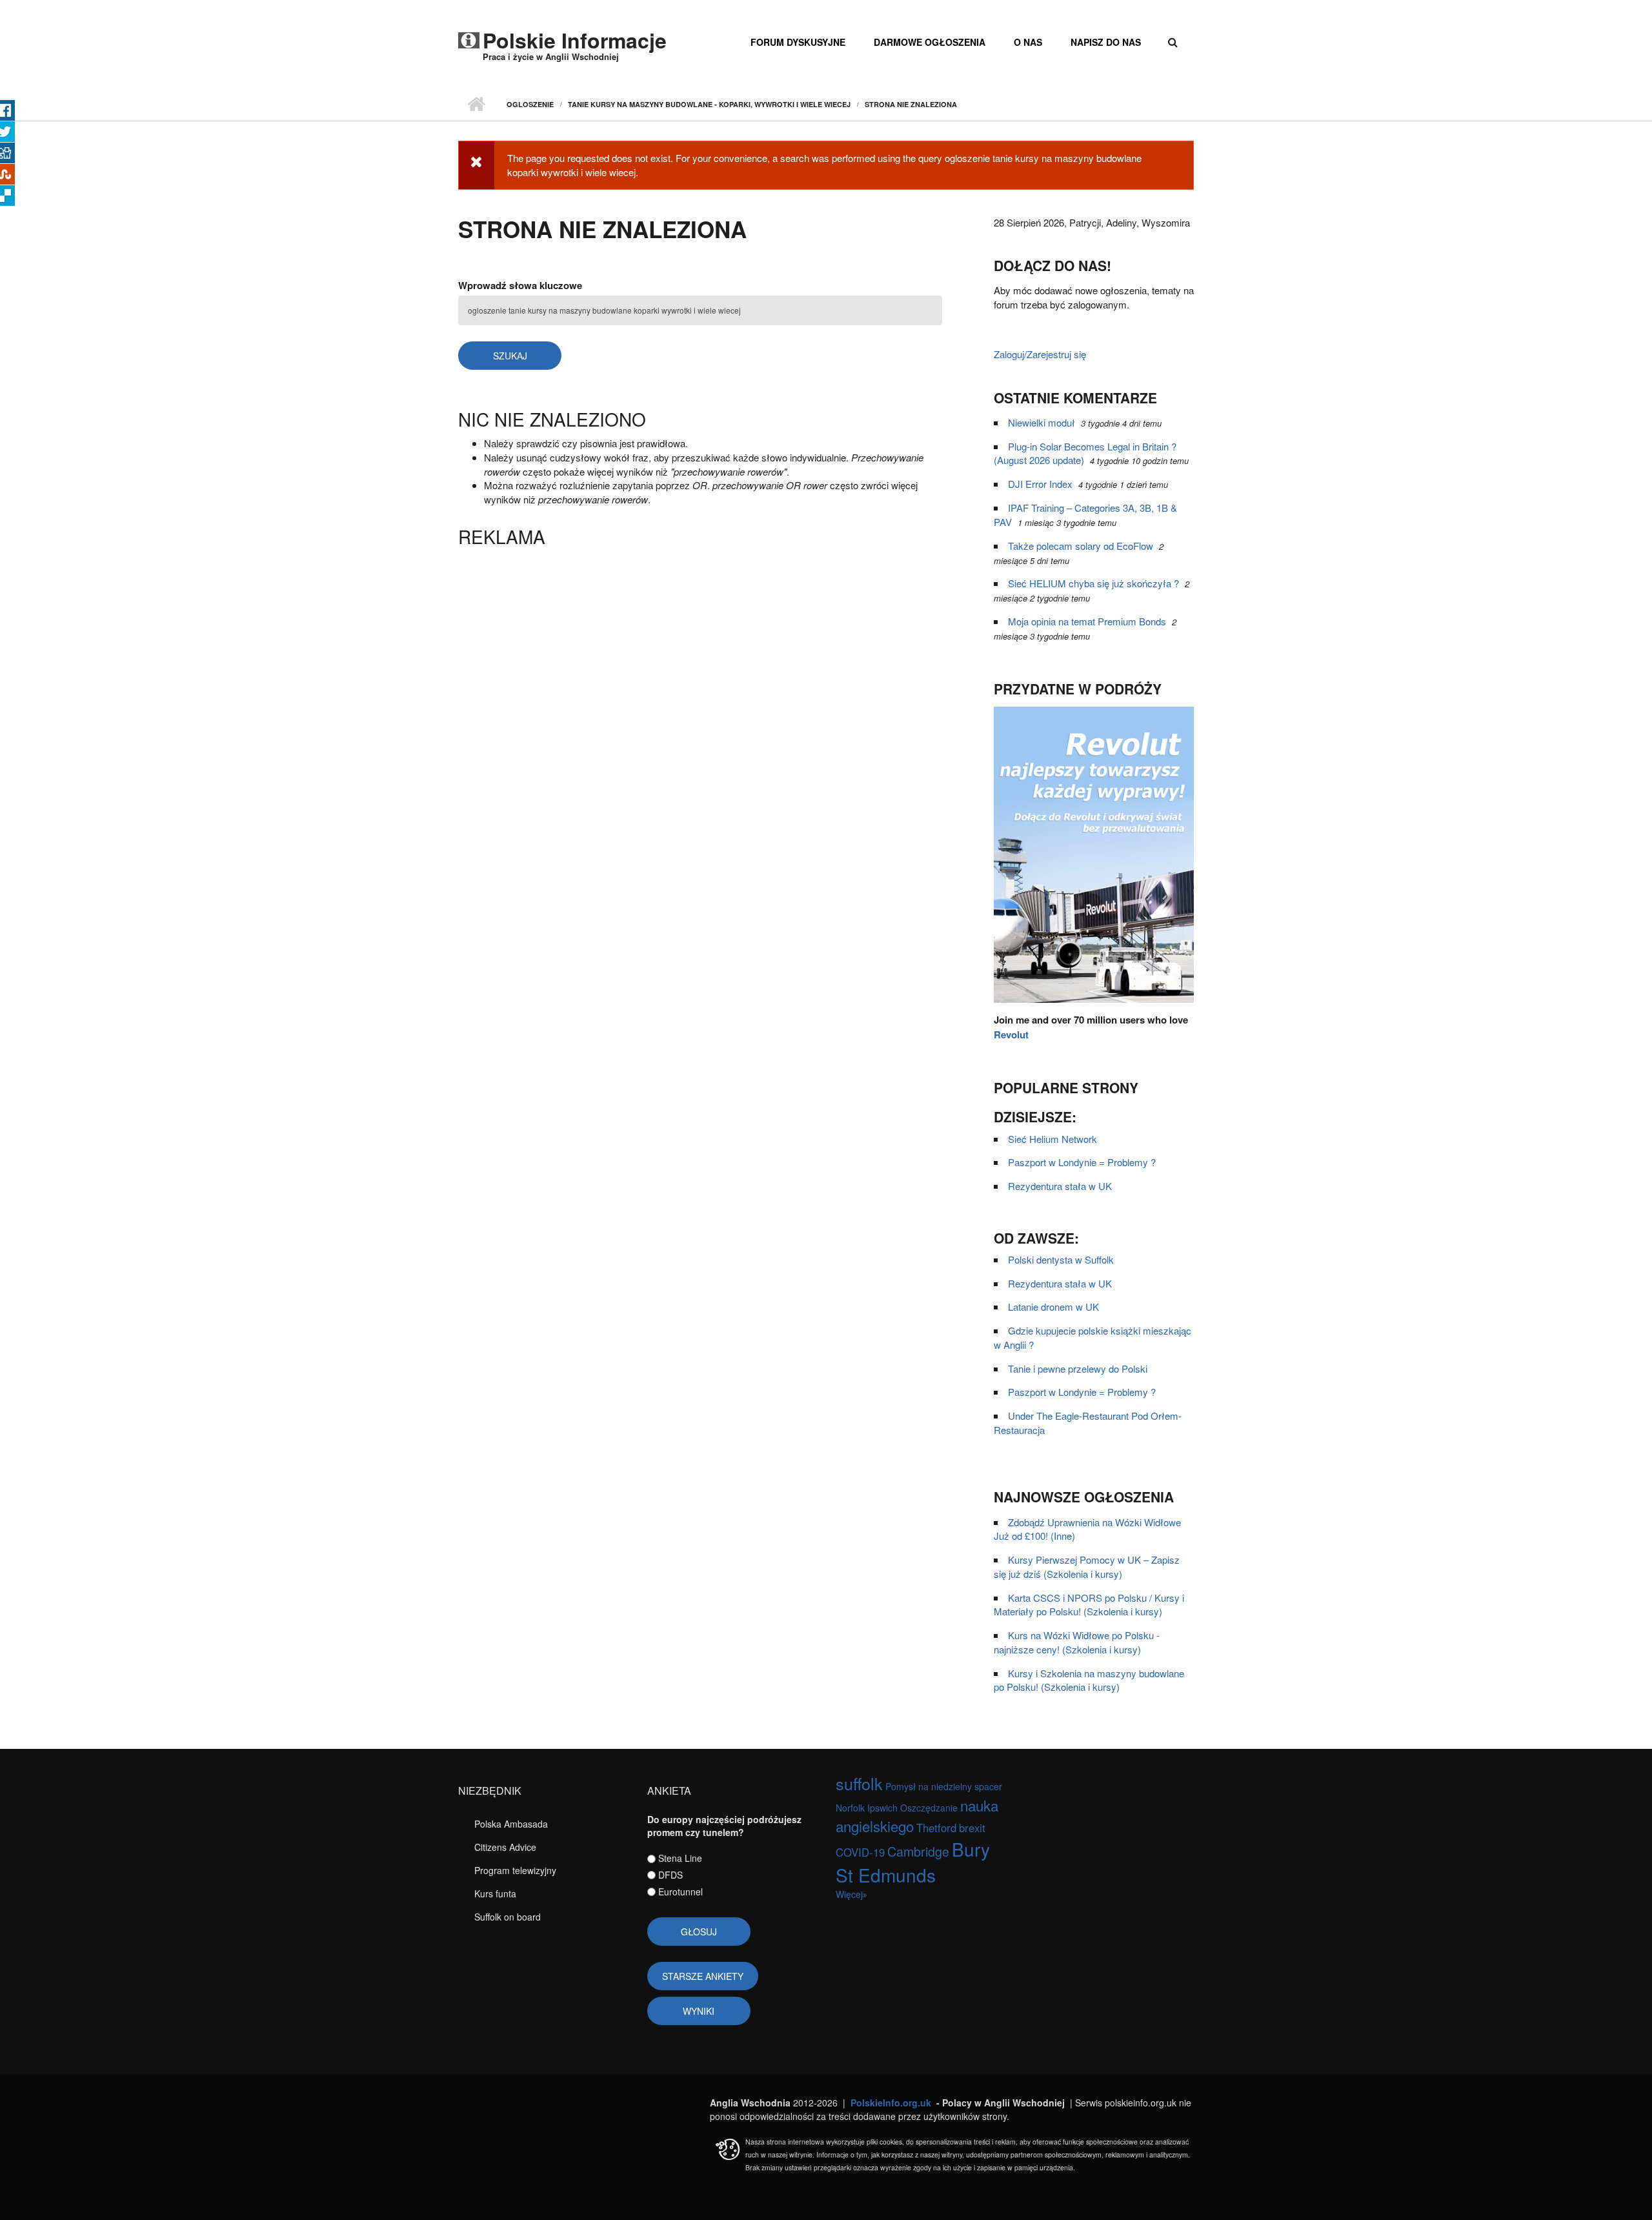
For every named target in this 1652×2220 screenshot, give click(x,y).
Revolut (1011, 1034)
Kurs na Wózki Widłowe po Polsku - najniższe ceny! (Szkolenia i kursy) (1077, 1642)
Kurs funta (495, 1893)
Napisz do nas (1106, 42)
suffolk (859, 1783)
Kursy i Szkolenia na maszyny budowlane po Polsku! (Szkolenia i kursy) (1089, 1680)
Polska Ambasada (511, 1824)
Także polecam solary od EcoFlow (1081, 546)
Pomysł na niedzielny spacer (944, 1786)
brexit (972, 1828)
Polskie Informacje (575, 40)
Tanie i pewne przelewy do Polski (1078, 1368)
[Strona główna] (469, 37)
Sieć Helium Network (1053, 1139)
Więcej (849, 1894)
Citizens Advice (505, 1847)
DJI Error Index (1040, 484)
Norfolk (850, 1808)
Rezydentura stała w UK (1060, 1186)
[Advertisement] (700, 645)
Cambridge (918, 1851)
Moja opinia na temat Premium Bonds (1087, 621)
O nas (1028, 42)
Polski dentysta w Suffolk (1061, 1259)
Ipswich (882, 1808)
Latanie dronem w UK (1053, 1307)
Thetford (936, 1828)
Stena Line (680, 1858)
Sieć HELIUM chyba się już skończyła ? (1093, 583)
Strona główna (476, 105)
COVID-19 (860, 1852)
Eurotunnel (680, 1892)
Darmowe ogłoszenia (930, 42)
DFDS (670, 1875)
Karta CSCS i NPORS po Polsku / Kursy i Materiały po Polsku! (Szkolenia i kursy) (1089, 1605)
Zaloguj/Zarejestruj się (1040, 354)
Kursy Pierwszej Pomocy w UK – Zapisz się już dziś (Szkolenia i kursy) (1087, 1567)
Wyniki (699, 2011)
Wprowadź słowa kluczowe (520, 285)
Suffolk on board (508, 1917)
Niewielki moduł (1042, 422)
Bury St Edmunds (913, 1862)
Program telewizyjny (515, 1870)
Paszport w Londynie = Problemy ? (1082, 1162)
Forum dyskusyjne (798, 42)
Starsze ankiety (703, 1976)
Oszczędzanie (929, 1808)
